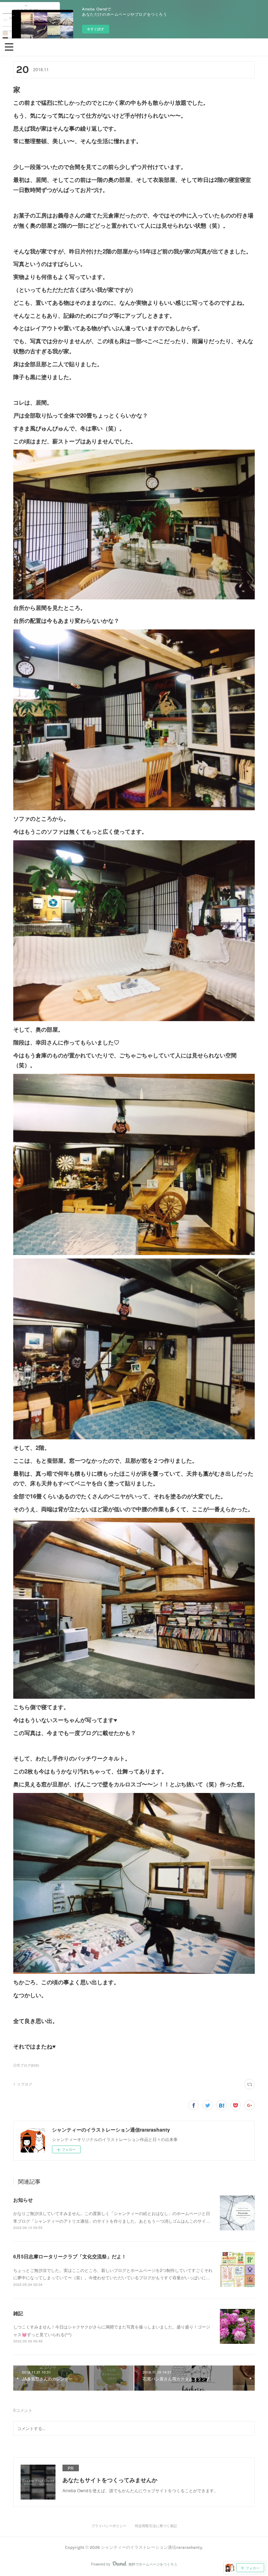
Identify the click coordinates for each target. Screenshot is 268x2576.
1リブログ (23, 2084)
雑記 (18, 2313)
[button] (9, 46)
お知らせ (23, 2200)
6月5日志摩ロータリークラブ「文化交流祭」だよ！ (70, 2256)
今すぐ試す (96, 29)
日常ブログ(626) (26, 2065)
